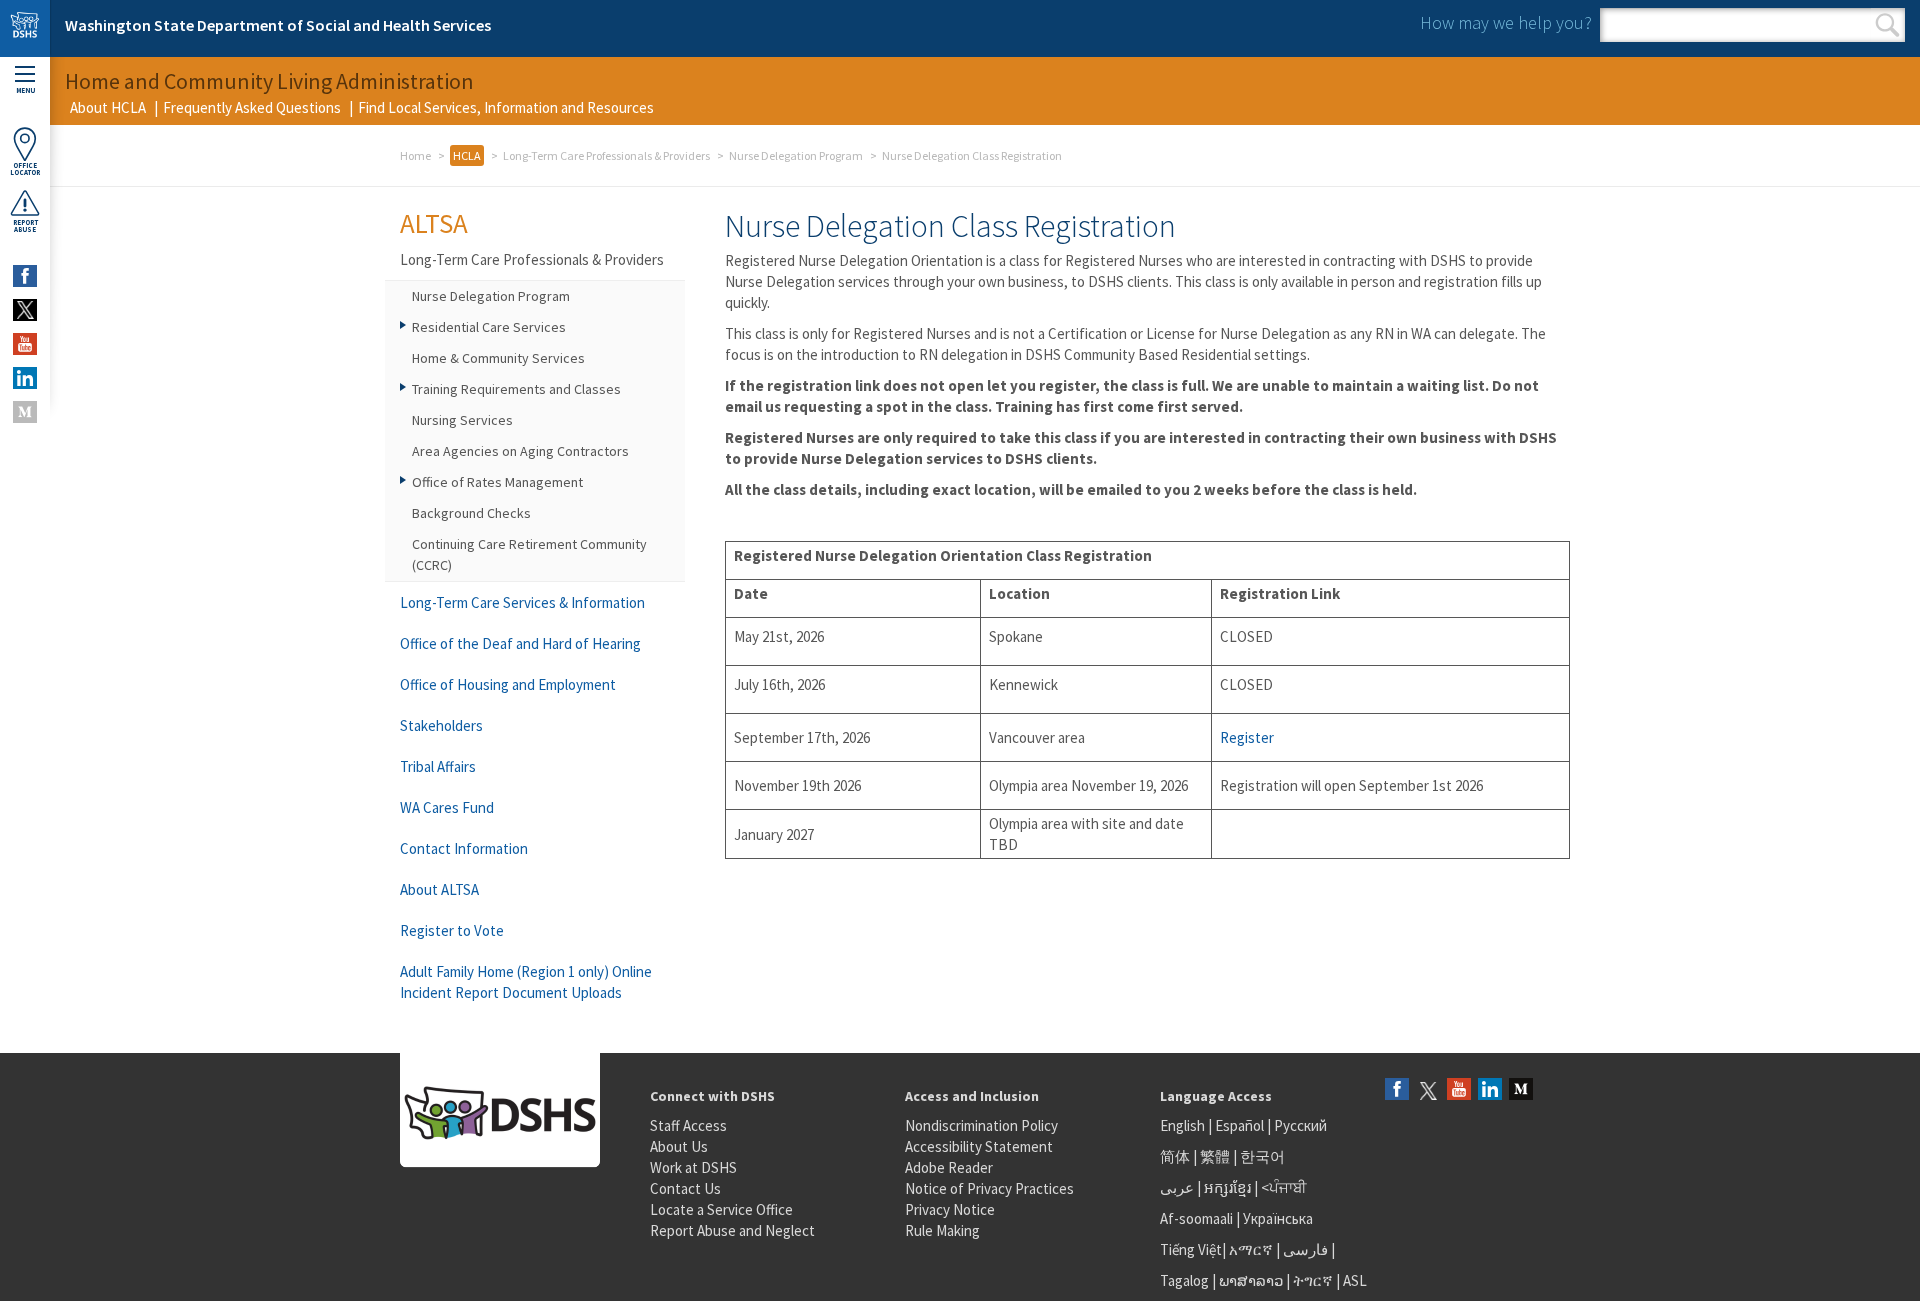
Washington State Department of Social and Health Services (278, 25)
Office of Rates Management (497, 482)
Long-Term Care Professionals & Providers (606, 155)
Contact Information (464, 848)
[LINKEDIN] (25, 378)
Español (1239, 1125)
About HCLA (108, 107)
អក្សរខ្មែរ (1227, 1187)
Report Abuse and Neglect (732, 1230)
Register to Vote (452, 930)
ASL (1355, 1280)
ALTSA (434, 223)
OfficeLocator (25, 169)
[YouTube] (1459, 1090)
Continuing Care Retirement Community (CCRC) (529, 554)
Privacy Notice (950, 1209)
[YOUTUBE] (25, 344)
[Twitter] (1428, 1090)
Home (415, 155)
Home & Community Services (498, 358)
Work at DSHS (693, 1167)
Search (1887, 25)
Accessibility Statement (979, 1146)
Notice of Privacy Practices (989, 1188)
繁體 (1216, 1156)
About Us (679, 1146)
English (1184, 1125)
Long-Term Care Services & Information (522, 602)
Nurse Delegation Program (796, 155)
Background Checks (471, 513)
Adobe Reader (949, 1167)
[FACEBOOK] (25, 276)
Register (1247, 737)
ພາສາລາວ (1251, 1280)
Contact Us (685, 1188)
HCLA (467, 155)
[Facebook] (1397, 1090)
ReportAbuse (25, 226)
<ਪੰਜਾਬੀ (1284, 1187)
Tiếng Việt (1191, 1249)
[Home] (25, 28)
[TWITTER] (25, 310)
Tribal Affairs (438, 766)
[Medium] (1521, 1090)
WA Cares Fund (447, 807)
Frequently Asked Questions (252, 107)
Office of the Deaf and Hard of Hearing (520, 643)
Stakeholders (441, 725)
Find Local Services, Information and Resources (506, 107)
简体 (1175, 1156)
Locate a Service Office (721, 1209)
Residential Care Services (489, 327)
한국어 (1262, 1156)
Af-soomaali (1196, 1218)
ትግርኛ (1313, 1280)
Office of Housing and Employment (508, 684)
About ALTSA (439, 889)
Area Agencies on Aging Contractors (520, 451)
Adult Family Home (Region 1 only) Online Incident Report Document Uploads (526, 982)
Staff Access (688, 1125)
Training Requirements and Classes (516, 389)
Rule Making (942, 1230)
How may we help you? (1506, 22)
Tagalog (1184, 1280)
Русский (1300, 1125)
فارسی (1304, 1249)
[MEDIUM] (25, 412)
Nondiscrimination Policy (981, 1125)
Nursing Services (462, 420)
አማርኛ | (1254, 1249)
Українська (1278, 1218)
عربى (1177, 1187)
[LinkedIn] (1490, 1090)
